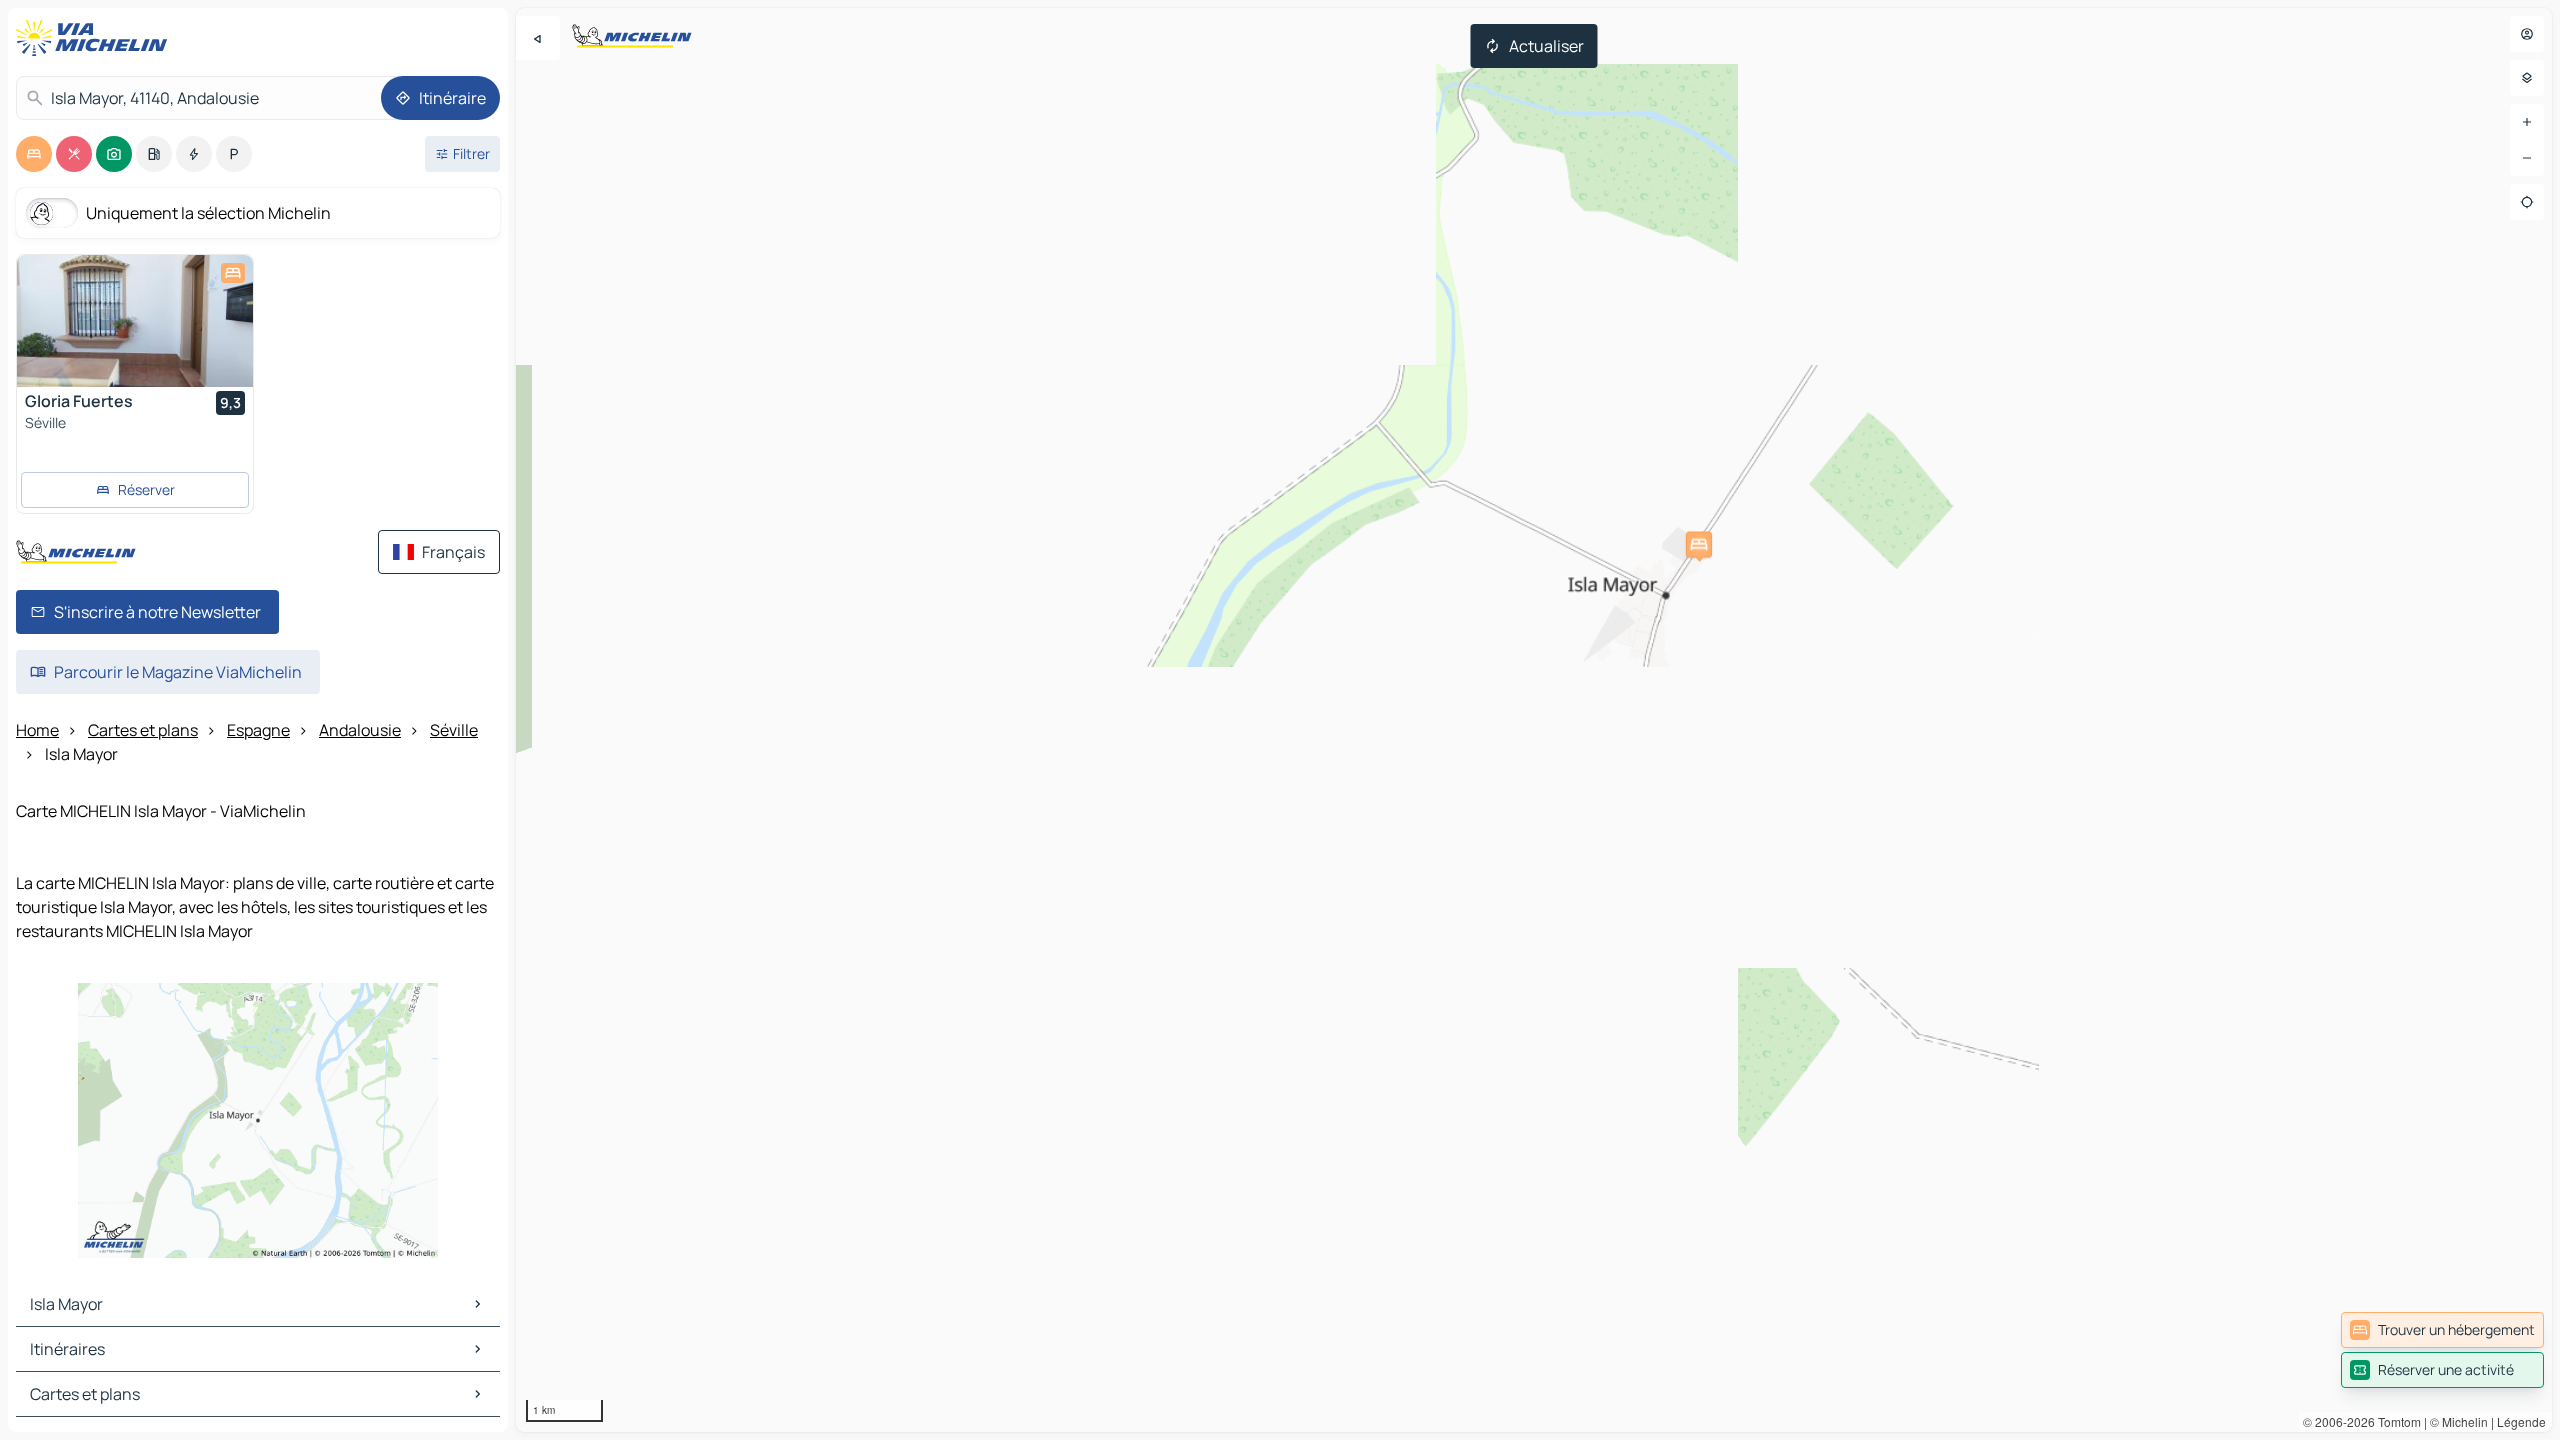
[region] (1534, 720)
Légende (2521, 1421)
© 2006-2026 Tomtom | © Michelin (2395, 1421)
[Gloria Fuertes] (135, 321)
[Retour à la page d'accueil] (96, 38)
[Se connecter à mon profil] (2527, 34)
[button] (1699, 545)
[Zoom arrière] (2527, 158)
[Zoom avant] (2527, 122)
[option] (34, 154)
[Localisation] (2527, 202)
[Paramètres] (2527, 78)
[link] (2442, 1330)
